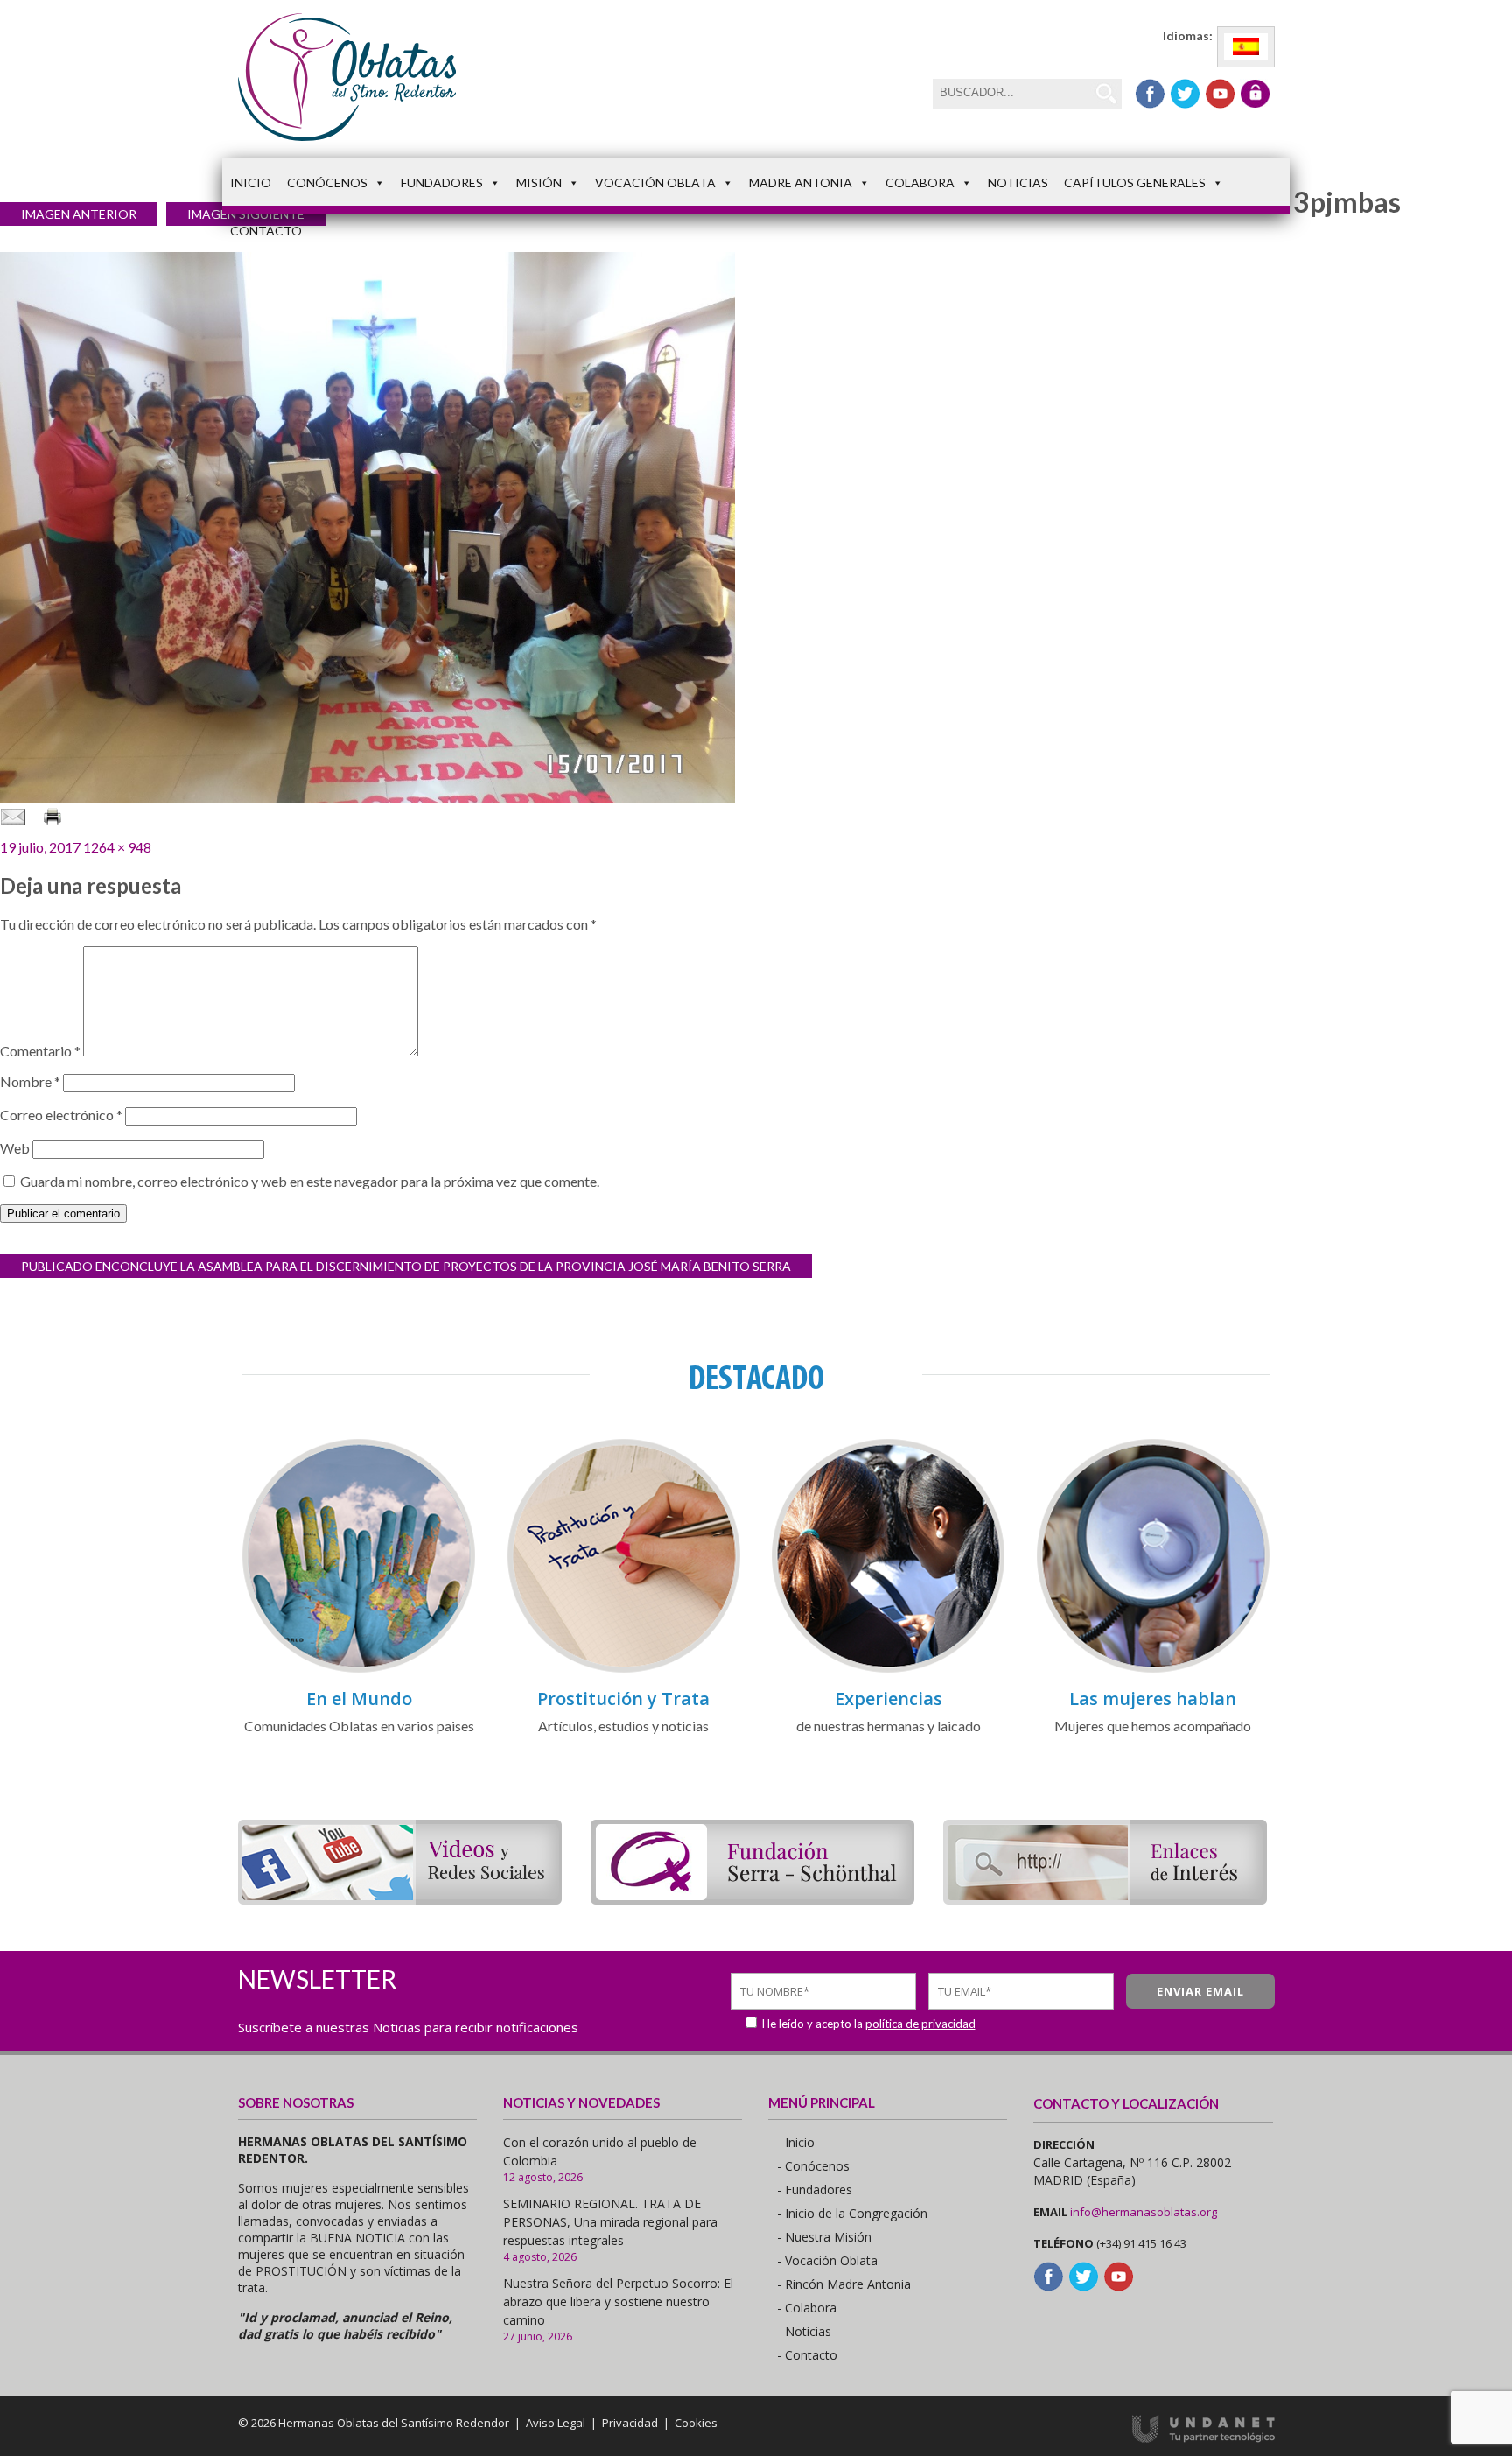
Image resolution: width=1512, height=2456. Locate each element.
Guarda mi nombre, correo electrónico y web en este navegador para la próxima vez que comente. (310, 1181)
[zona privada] (1255, 94)
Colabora (920, 182)
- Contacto (807, 2355)
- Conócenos (813, 2166)
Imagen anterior (79, 214)
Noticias (1018, 182)
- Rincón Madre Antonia (844, 2284)
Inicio (251, 182)
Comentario (40, 1051)
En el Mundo (359, 1698)
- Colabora (807, 2308)
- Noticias (804, 2331)
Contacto (266, 231)
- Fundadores (815, 2189)
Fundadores (442, 182)
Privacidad (630, 2423)
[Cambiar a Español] (1246, 47)
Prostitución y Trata (623, 1698)
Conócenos (327, 182)
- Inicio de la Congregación (852, 2213)
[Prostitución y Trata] (624, 1670)
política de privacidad (920, 2024)
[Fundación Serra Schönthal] (752, 1899)
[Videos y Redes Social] (400, 1899)
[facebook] (1150, 94)
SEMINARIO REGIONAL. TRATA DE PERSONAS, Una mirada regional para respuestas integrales (610, 2222)
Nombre (30, 1081)
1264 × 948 (117, 847)
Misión (539, 182)
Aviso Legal (556, 2423)
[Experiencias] (888, 1670)
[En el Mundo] (359, 1670)
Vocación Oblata (655, 182)
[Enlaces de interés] (1105, 1899)
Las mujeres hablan (1153, 1698)
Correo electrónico (61, 1115)
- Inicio (796, 2142)
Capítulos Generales (1135, 182)
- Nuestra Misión (824, 2237)
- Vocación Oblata (827, 2260)
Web (15, 1148)
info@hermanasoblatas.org (1144, 2212)
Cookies (696, 2423)
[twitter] (1185, 94)
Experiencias (889, 1698)
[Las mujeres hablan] (1153, 1670)
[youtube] (1220, 94)
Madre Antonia (801, 182)
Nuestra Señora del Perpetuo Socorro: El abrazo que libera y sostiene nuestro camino (618, 2302)
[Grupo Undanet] (1204, 2438)
